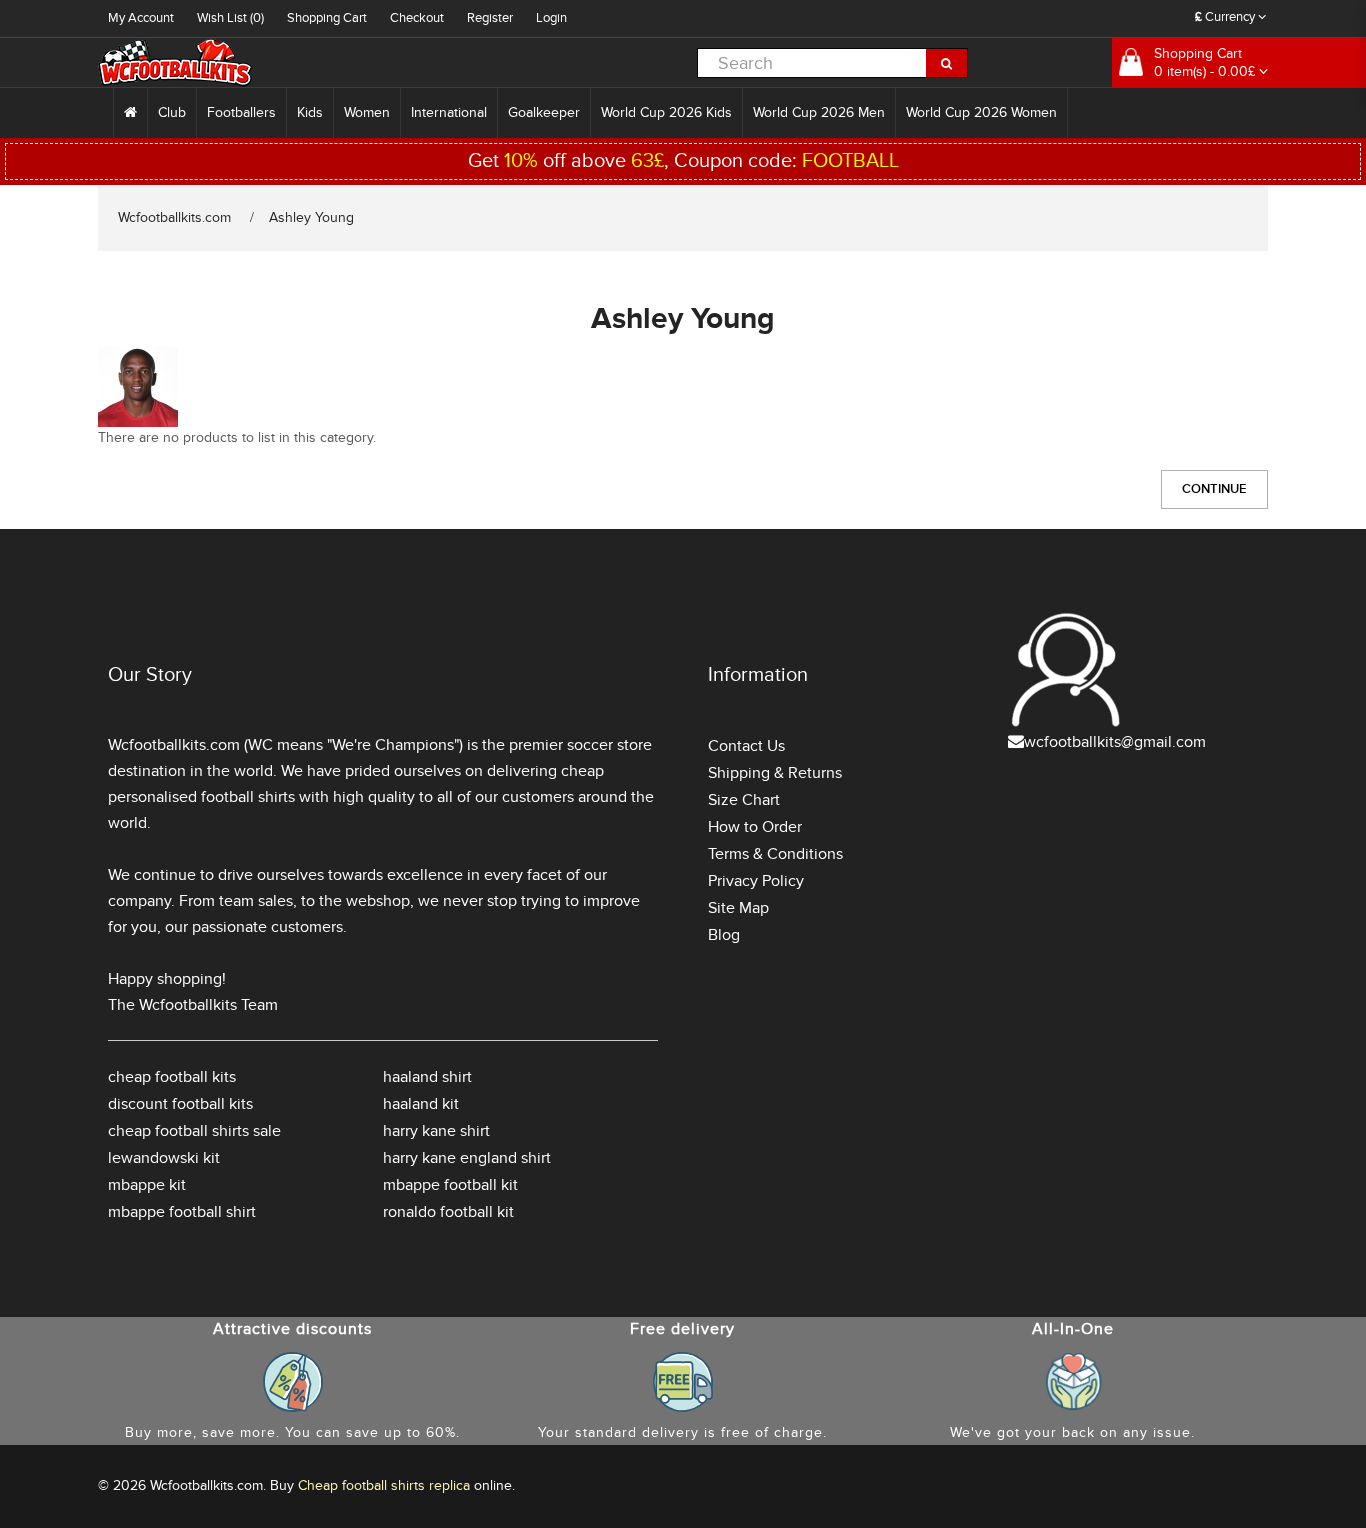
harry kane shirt (436, 1131)
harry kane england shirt (467, 1158)
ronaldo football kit (448, 1212)
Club (172, 112)
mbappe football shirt (182, 1212)
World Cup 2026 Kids (666, 112)
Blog (724, 935)
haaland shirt (427, 1077)
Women (367, 112)
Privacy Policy (756, 881)
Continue (1214, 489)
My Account (141, 18)
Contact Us (746, 746)
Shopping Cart (327, 18)
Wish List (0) (230, 18)
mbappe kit (147, 1185)
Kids (310, 112)
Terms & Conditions (775, 854)
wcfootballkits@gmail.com (1115, 742)
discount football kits (180, 1104)
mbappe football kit (450, 1185)
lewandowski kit (164, 1158)
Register (490, 18)
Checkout (417, 18)
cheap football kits (172, 1077)
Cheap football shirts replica (384, 1485)
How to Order (755, 827)
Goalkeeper (544, 112)
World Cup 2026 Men (819, 112)
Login (551, 18)
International (449, 112)
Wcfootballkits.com (174, 217)
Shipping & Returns (775, 773)
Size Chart (744, 800)
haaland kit (421, 1104)
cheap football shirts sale (194, 1131)
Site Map (738, 908)
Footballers (241, 112)
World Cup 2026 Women (981, 112)
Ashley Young (311, 217)
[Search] (947, 63)
